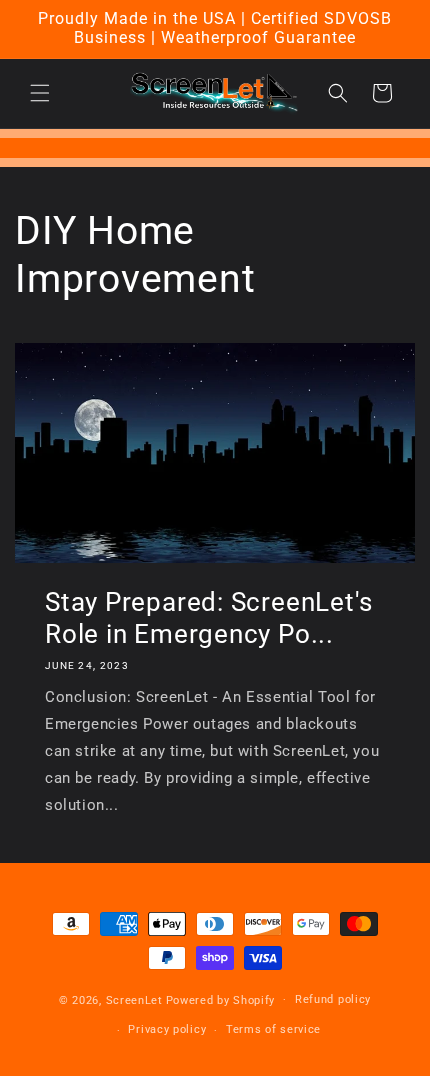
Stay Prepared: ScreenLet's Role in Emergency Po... (209, 618)
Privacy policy (167, 1029)
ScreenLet (134, 999)
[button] (40, 93)
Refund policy (333, 999)
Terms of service (273, 1029)
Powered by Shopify (221, 999)
